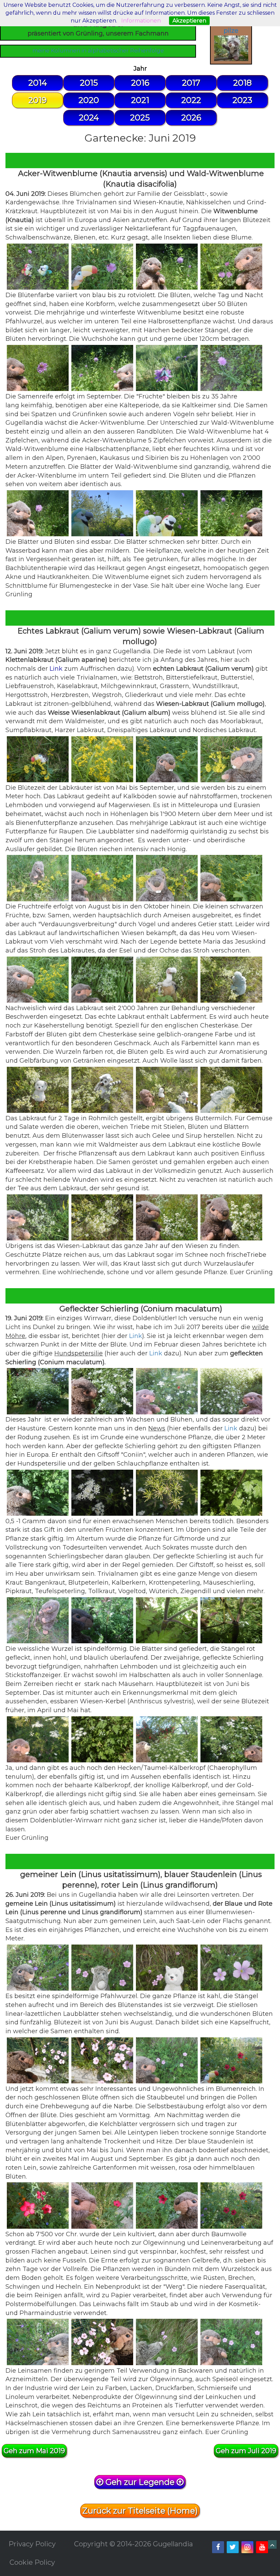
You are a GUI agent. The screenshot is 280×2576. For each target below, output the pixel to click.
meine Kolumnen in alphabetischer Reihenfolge (98, 51)
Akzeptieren (189, 21)
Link (56, 669)
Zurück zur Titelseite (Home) (140, 2511)
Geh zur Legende (140, 2482)
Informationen (141, 21)
